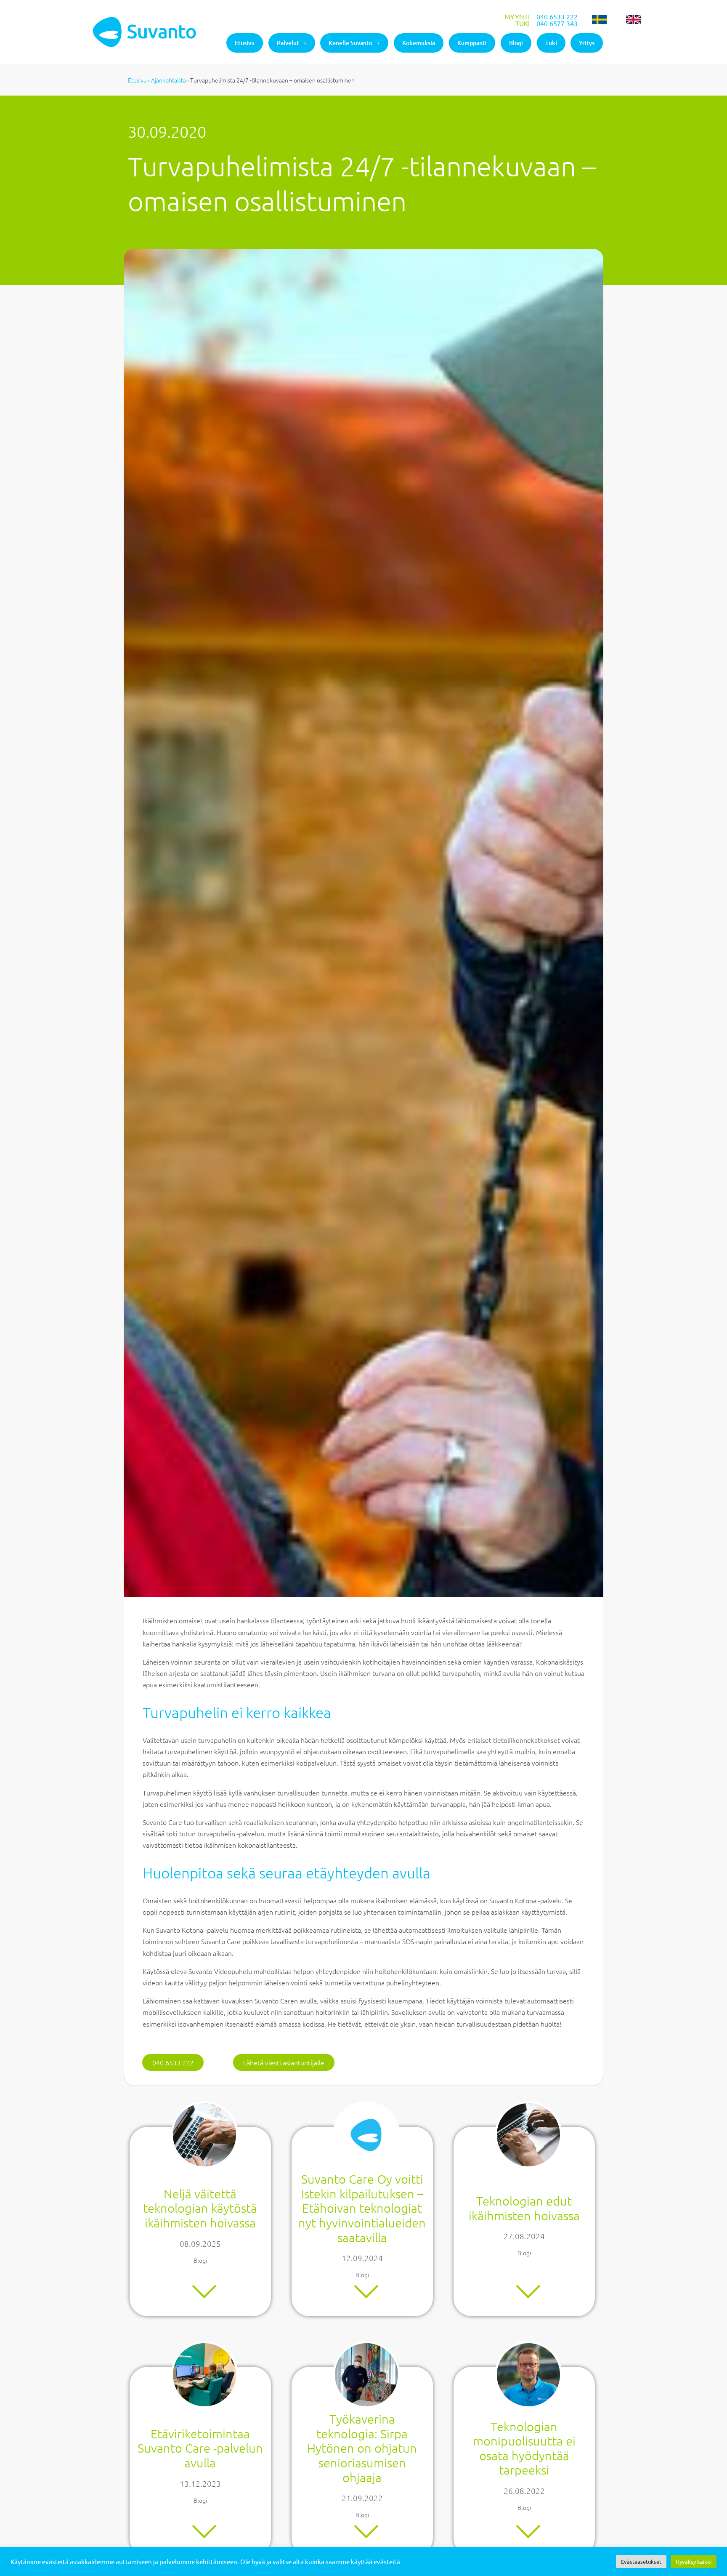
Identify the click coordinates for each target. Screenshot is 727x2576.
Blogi (516, 43)
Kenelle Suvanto (350, 43)
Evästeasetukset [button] (641, 2561)
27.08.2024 (524, 2236)
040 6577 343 (557, 23)
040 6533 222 (557, 16)
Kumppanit (472, 43)
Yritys (587, 43)
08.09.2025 (200, 2243)
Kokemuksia (419, 43)
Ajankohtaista (168, 80)
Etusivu (245, 43)
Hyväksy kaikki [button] (694, 2561)
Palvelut (288, 43)
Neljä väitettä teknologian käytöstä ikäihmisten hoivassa (200, 2208)
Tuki (551, 43)
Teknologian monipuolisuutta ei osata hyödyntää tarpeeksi (524, 2448)
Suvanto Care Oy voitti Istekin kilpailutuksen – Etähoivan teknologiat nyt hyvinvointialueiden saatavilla (362, 2208)
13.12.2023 (200, 2483)
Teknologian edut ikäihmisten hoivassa (524, 2208)
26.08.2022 (524, 2491)
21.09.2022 (362, 2498)
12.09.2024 (362, 2258)
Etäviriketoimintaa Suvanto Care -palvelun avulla (200, 2448)
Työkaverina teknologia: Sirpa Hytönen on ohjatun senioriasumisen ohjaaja (362, 2448)
